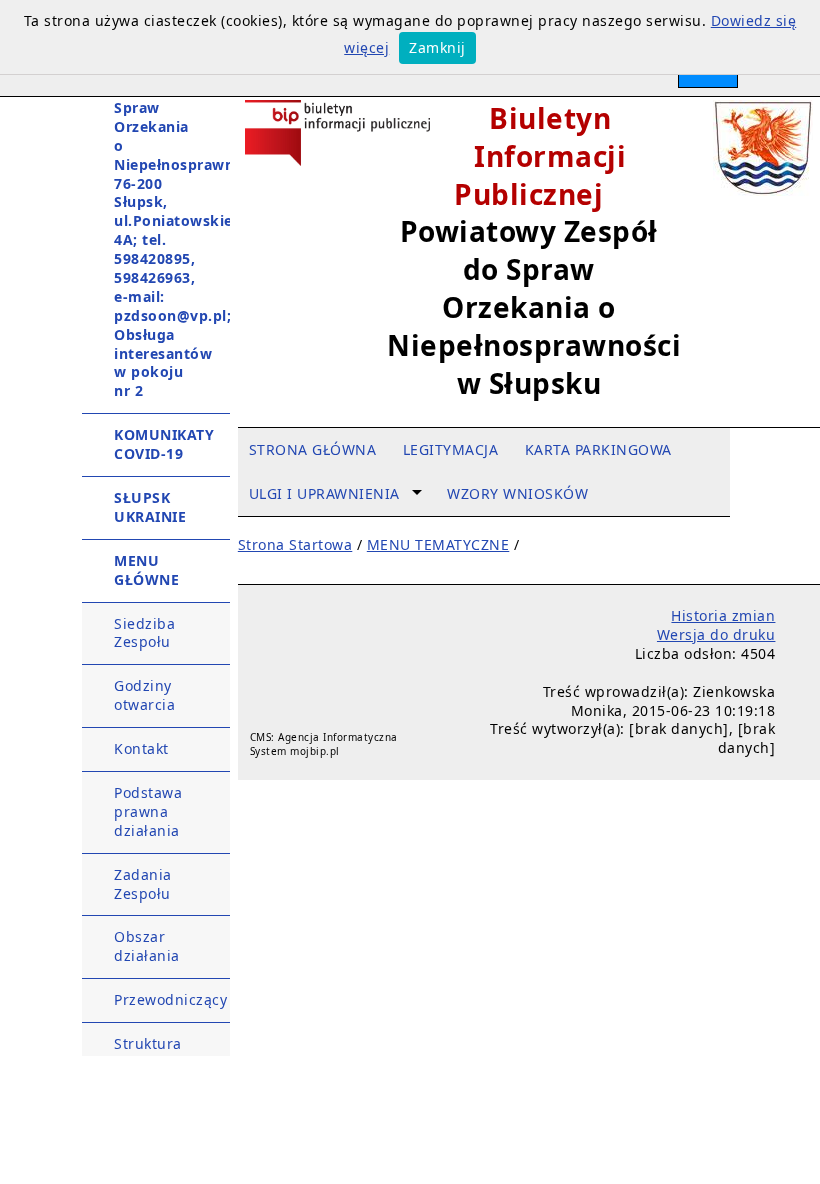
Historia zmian (723, 615)
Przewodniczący (170, 999)
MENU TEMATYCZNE (438, 544)
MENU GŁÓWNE (146, 570)
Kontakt (141, 748)
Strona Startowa (295, 544)
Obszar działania (147, 946)
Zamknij (437, 47)
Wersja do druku (716, 634)
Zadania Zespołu (143, 884)
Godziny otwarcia (144, 695)
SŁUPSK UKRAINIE (150, 507)
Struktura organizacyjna (164, 1053)
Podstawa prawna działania (148, 811)
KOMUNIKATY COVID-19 (164, 444)
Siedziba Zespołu (144, 633)
